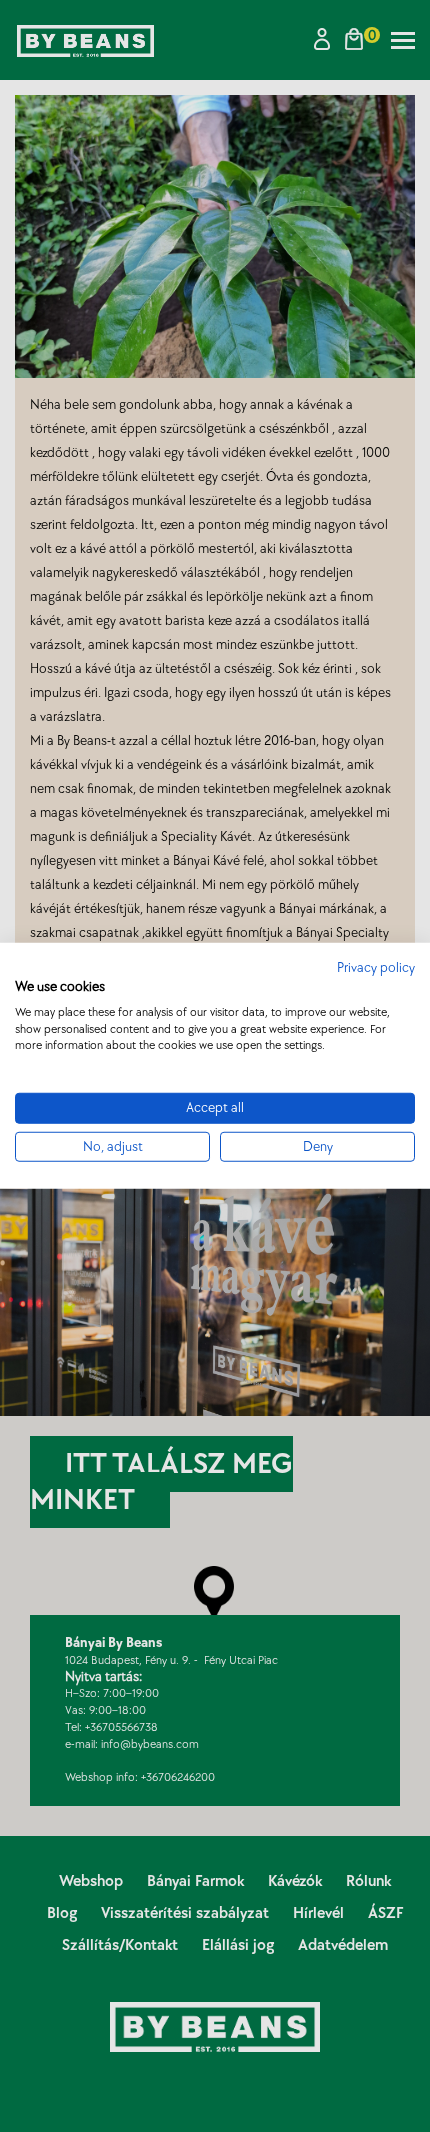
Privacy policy (376, 968)
